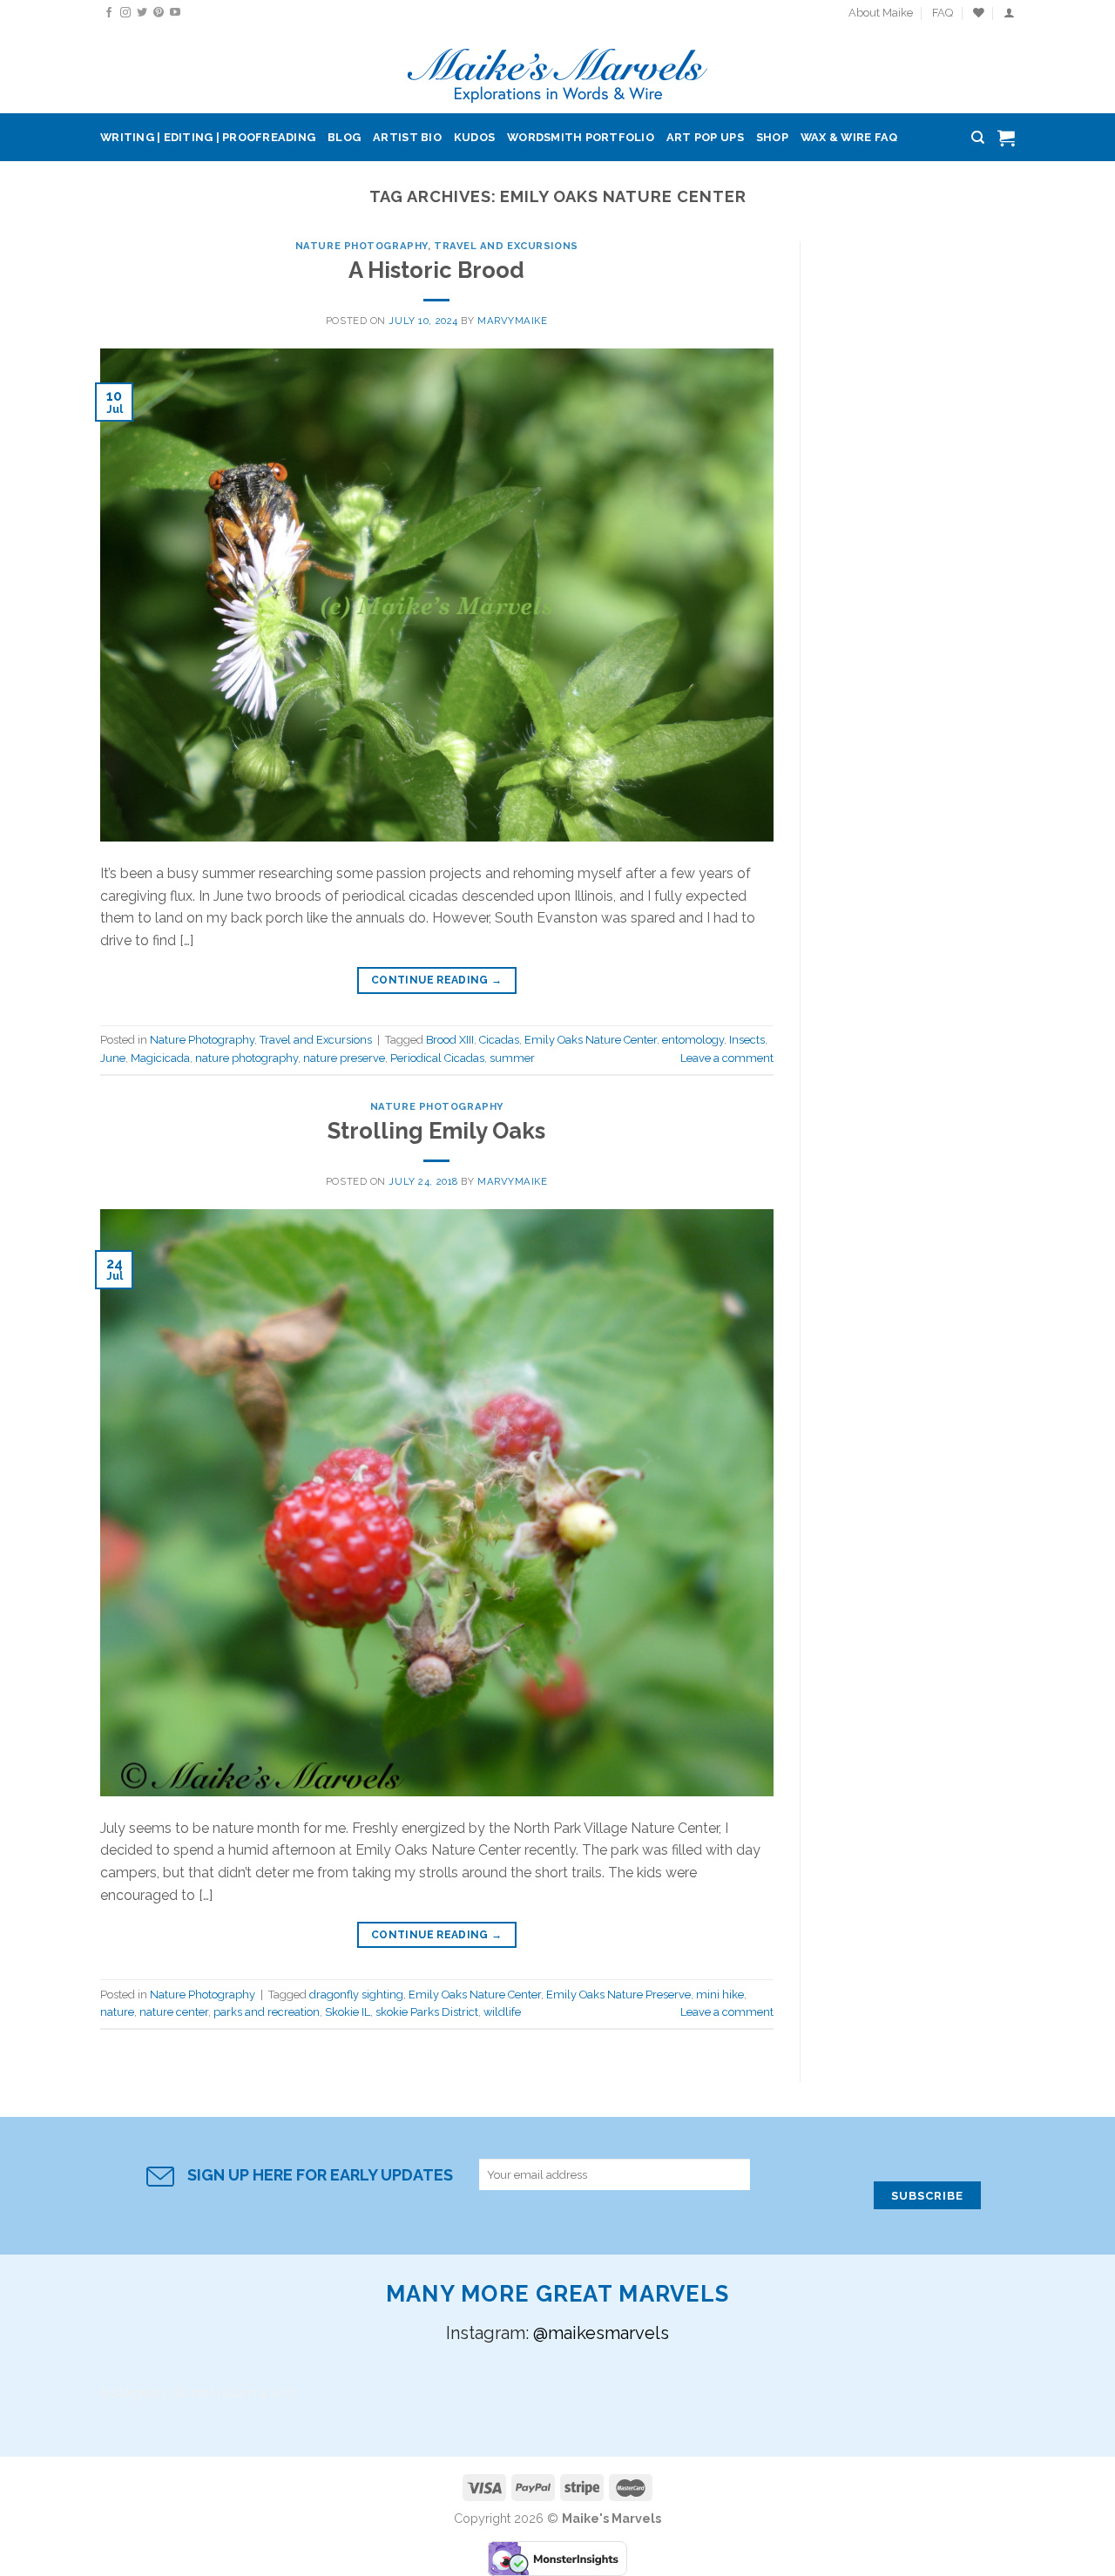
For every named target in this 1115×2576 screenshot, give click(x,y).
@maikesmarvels (601, 2333)
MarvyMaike (513, 321)
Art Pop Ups (705, 137)
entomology (693, 1040)
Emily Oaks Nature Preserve (618, 1995)
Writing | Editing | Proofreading (208, 137)
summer (512, 1058)
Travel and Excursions (506, 246)
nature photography (247, 1058)
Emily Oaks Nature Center (591, 1040)
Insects (747, 1040)
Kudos (474, 137)
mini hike (720, 1995)
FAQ (943, 13)
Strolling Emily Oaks (436, 1131)
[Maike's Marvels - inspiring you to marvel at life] (558, 70)
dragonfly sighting (356, 1995)
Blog (344, 137)
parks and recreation (267, 2012)
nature (117, 2012)
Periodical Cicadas (437, 1058)
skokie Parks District (427, 2012)
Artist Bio (407, 137)
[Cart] (1006, 138)
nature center (174, 2012)
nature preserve (344, 1058)
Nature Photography (362, 246)
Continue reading (437, 980)
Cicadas (499, 1040)
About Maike (881, 13)
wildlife (502, 2012)
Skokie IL (348, 2012)
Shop (772, 137)
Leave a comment (727, 1058)
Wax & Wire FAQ (849, 137)
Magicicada (160, 1058)
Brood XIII (450, 1040)
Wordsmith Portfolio (581, 137)
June (113, 1058)
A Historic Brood (436, 270)
